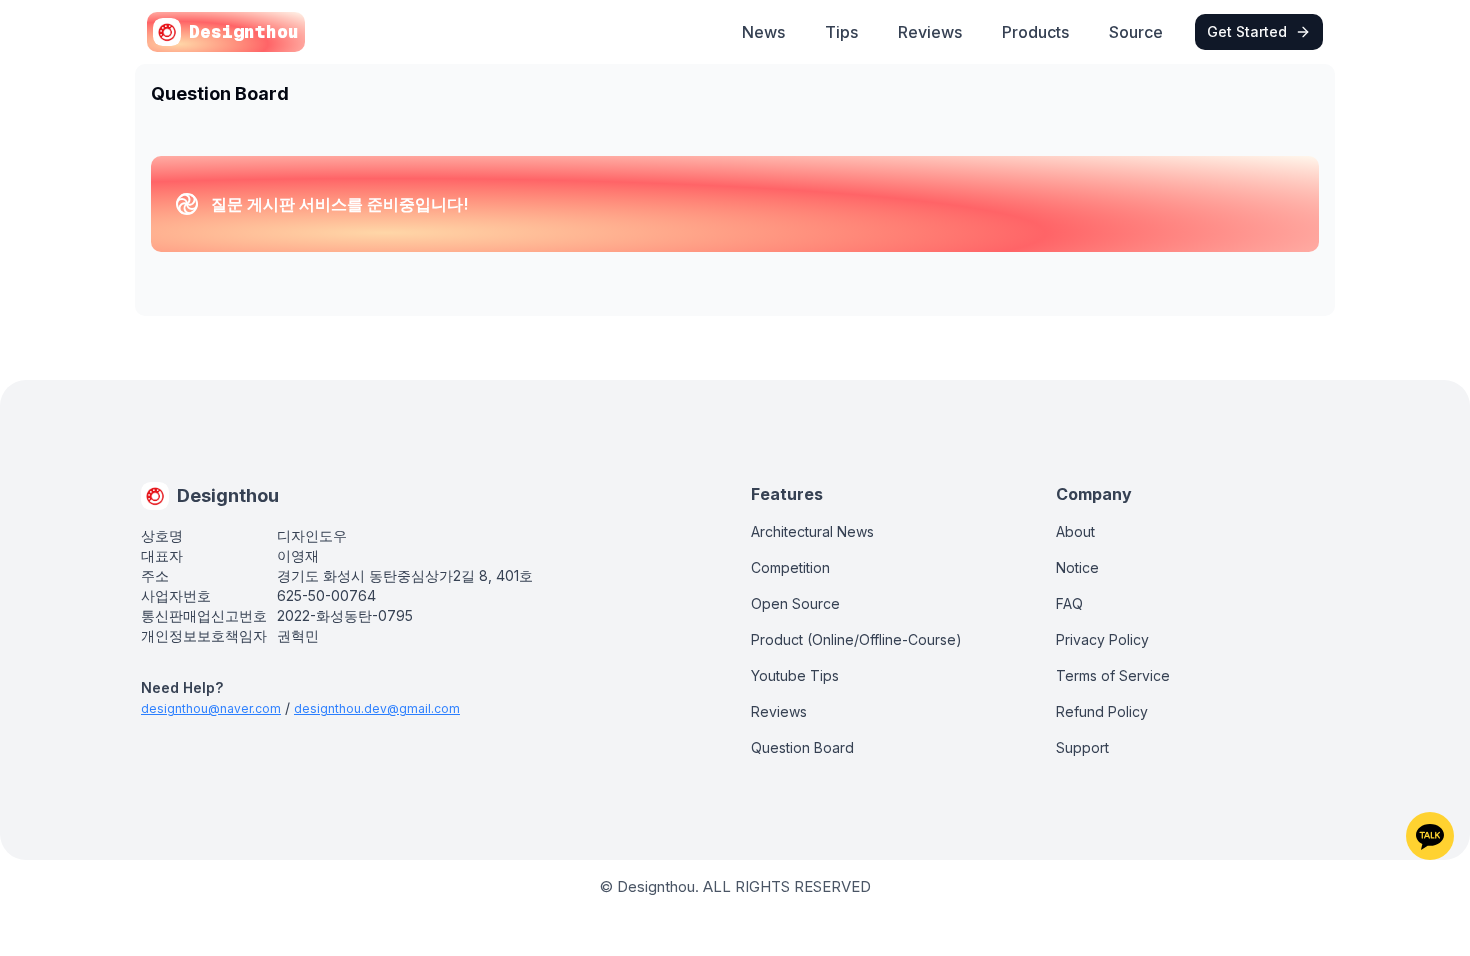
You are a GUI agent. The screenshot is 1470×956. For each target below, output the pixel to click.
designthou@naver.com (211, 708)
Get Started (1247, 31)
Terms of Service (1113, 675)
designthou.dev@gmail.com (377, 708)
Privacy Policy (1102, 639)
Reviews (930, 32)
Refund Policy (1102, 711)
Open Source (795, 603)
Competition (790, 567)
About (1075, 531)
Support (1082, 747)
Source (1136, 32)
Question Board (802, 747)
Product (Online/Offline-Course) (856, 639)
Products (1035, 32)
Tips (841, 32)
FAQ (1069, 603)
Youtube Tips (795, 675)
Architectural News (812, 531)
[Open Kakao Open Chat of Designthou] (1430, 836)
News (763, 32)
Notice (1077, 567)
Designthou (244, 31)
